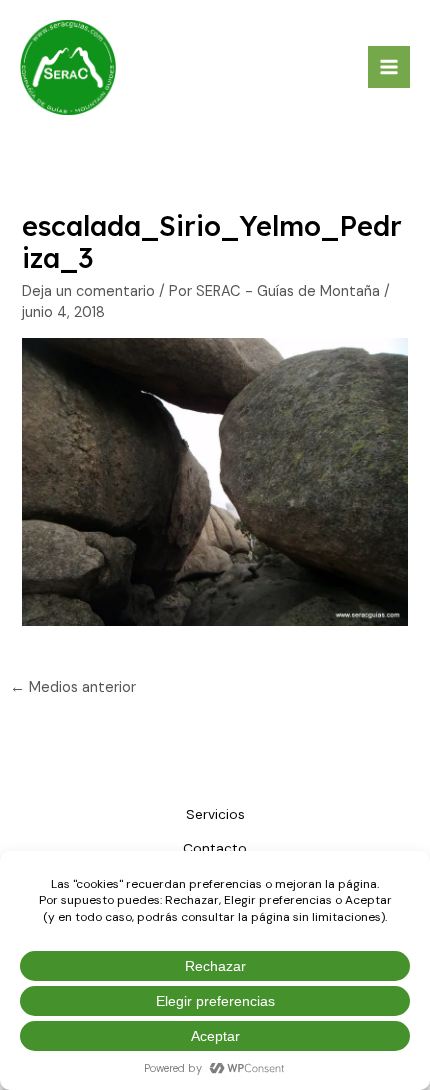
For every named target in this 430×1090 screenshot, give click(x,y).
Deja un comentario (88, 291)
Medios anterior (73, 687)
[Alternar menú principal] (389, 67)
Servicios (215, 814)
